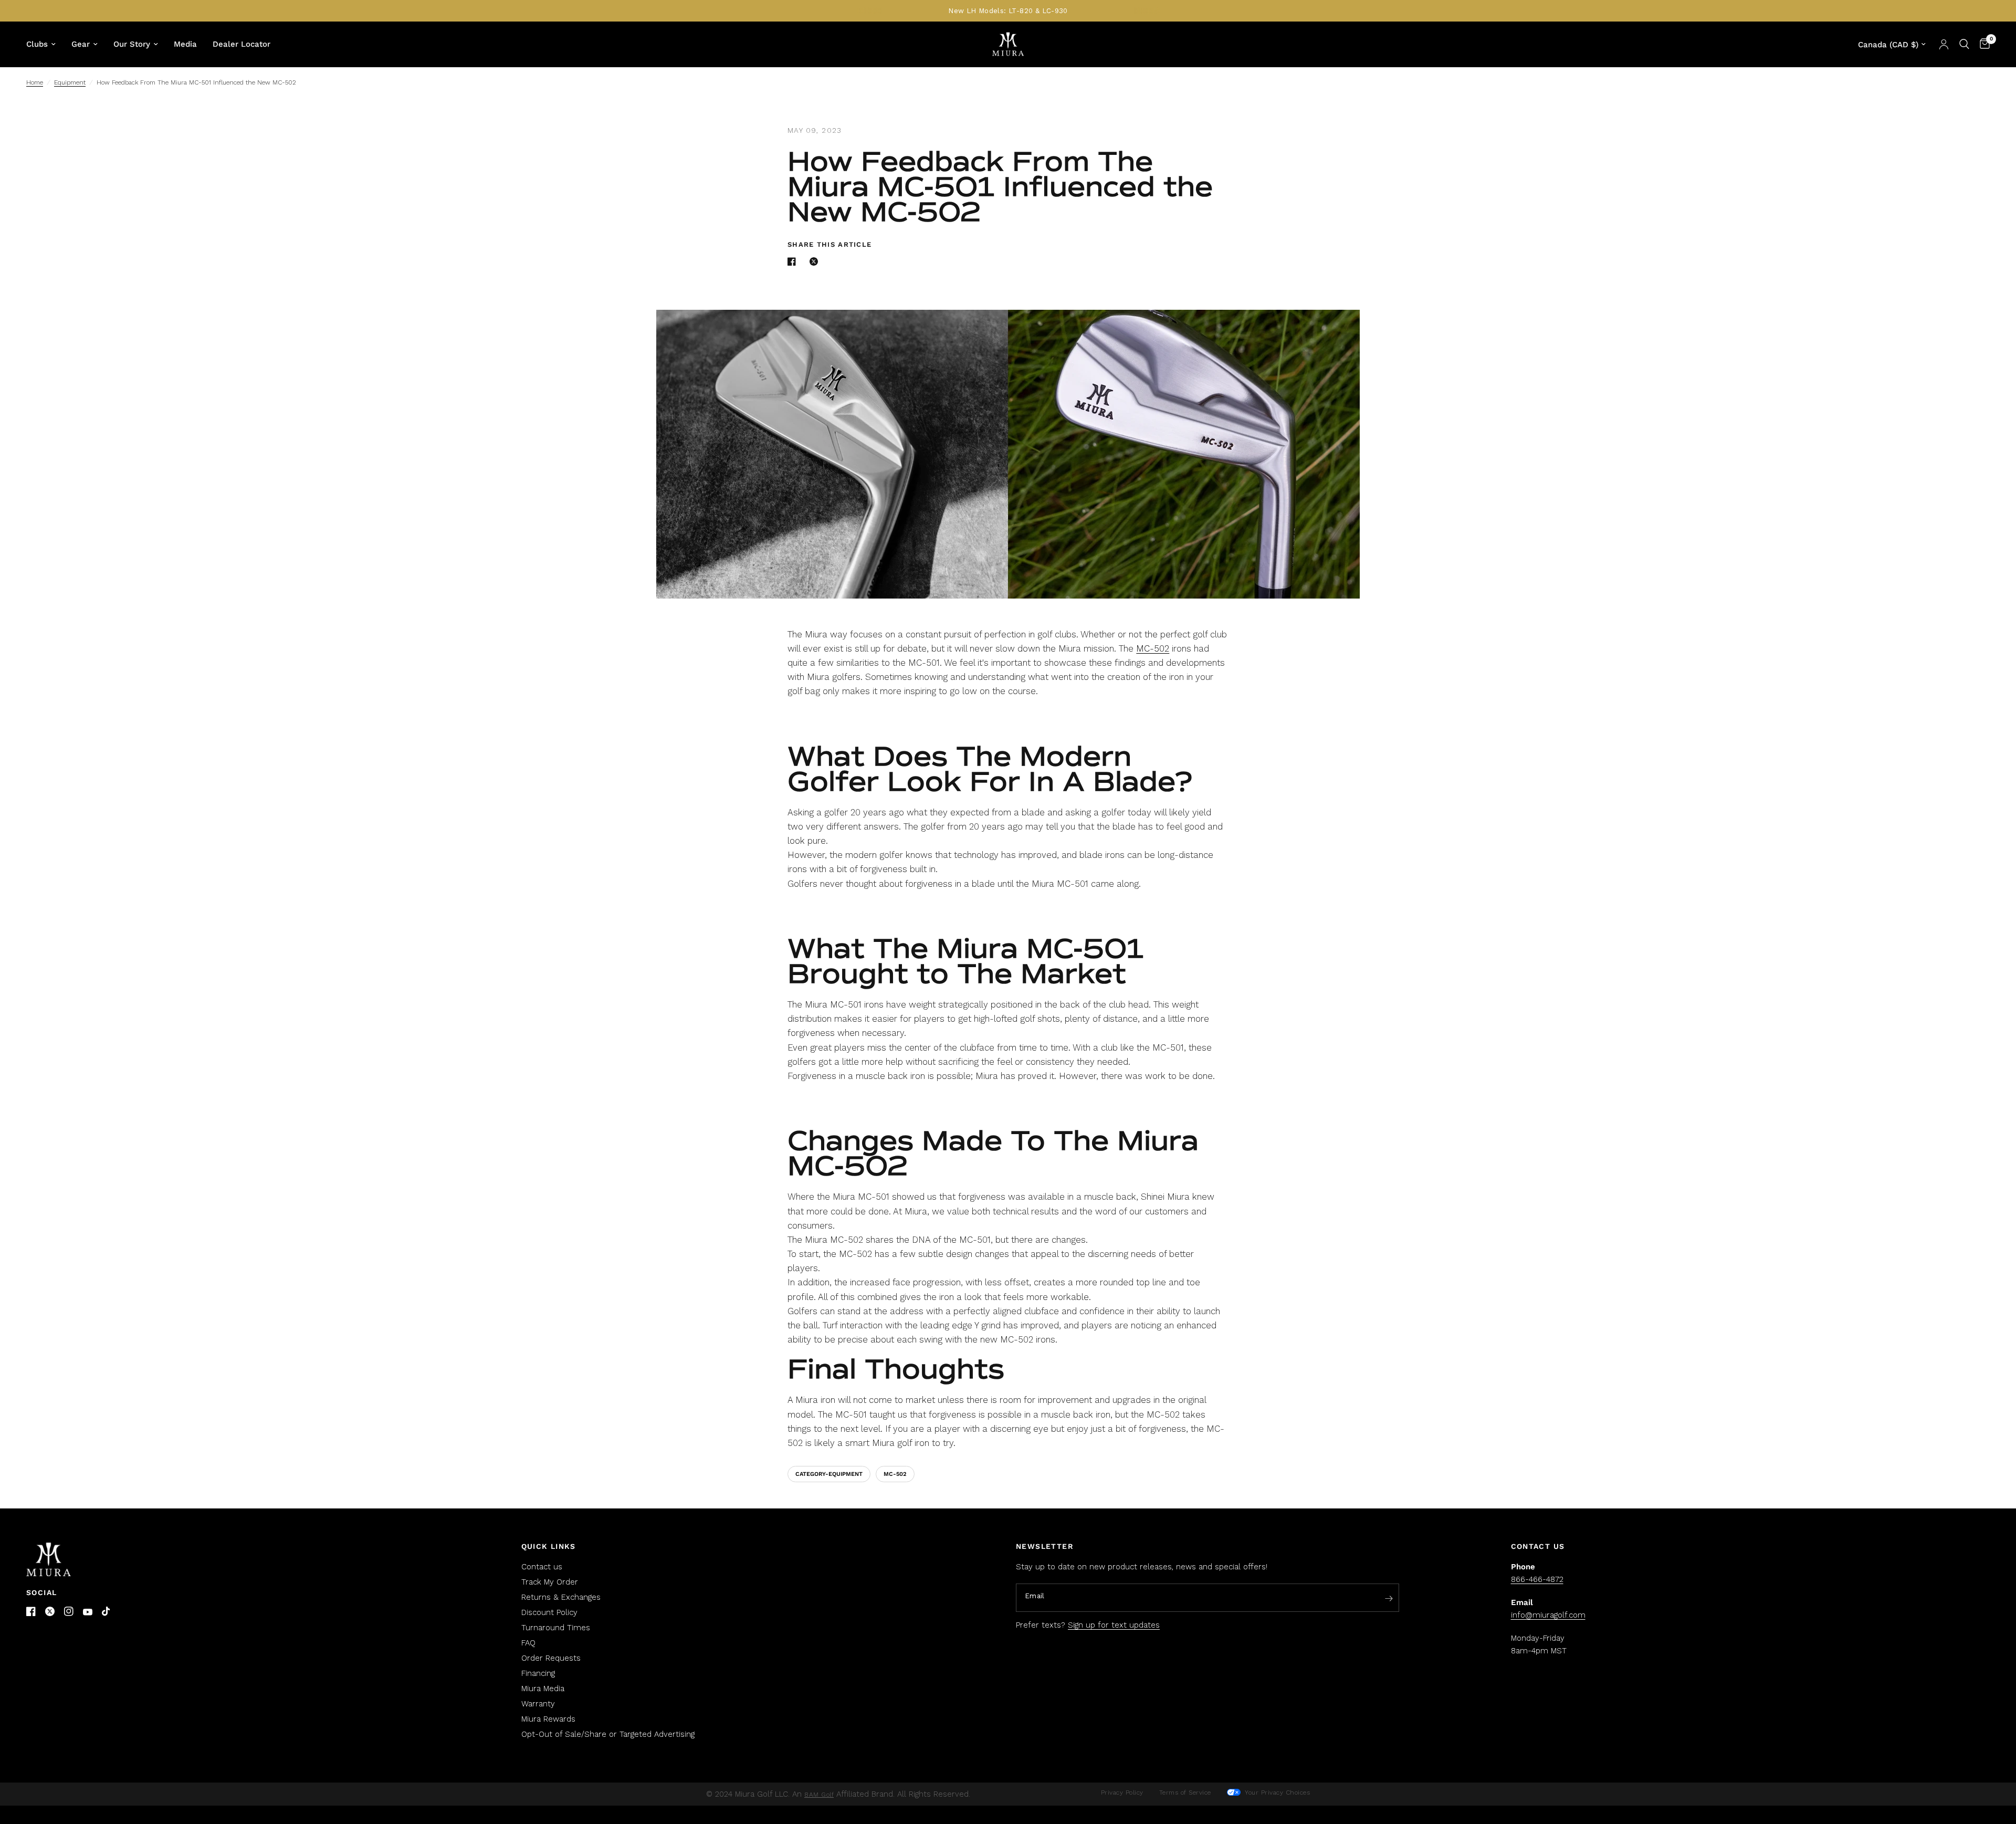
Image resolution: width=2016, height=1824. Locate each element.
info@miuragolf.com (1548, 1615)
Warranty (538, 1704)
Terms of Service (1185, 1792)
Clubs (37, 44)
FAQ (528, 1643)
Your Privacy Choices (1277, 1792)
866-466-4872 (1537, 1579)
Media (185, 44)
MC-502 (1153, 648)
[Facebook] (31, 1611)
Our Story (132, 44)
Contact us (542, 1567)
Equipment (70, 82)
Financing (538, 1673)
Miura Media (543, 1689)
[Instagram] (69, 1611)
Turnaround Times (556, 1628)
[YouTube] (88, 1612)
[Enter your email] (1389, 1598)
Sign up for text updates (1114, 1625)
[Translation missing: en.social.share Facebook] (794, 261)
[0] (1982, 44)
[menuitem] (45, 44)
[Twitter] (50, 1611)
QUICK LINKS (549, 1546)
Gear (81, 44)
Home (35, 82)
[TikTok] (107, 1612)
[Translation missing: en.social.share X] (816, 261)
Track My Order (550, 1582)
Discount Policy (549, 1612)
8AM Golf (819, 1795)
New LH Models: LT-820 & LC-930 (1008, 11)
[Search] (1964, 44)
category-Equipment (829, 1474)
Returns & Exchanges (561, 1597)
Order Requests (551, 1658)
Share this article (829, 244)
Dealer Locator (241, 44)
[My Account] (1944, 44)
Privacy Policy (1122, 1792)
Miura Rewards (548, 1719)
